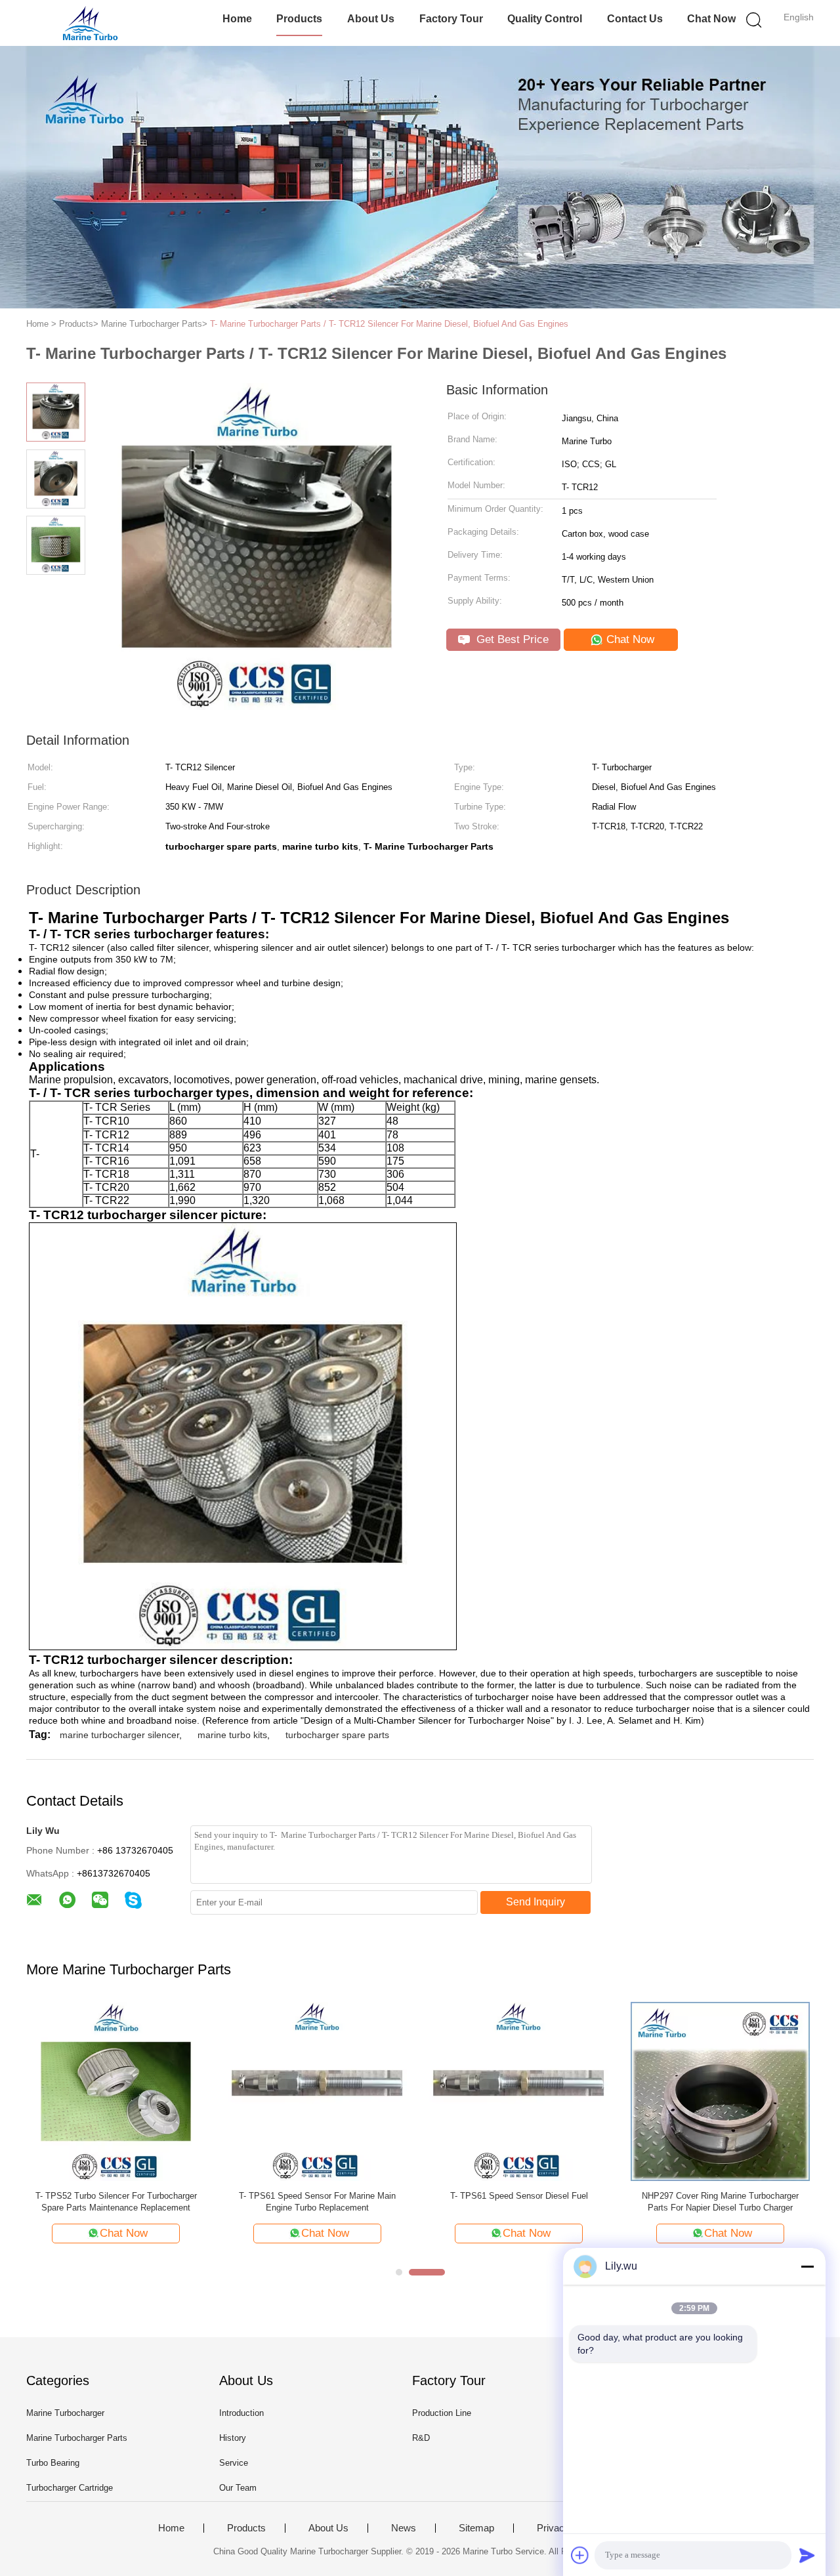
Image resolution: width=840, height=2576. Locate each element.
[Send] (807, 2555)
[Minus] (807, 2266)
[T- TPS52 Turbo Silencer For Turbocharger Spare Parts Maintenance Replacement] (116, 2091)
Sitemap (476, 2528)
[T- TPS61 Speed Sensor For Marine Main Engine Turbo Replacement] (317, 2091)
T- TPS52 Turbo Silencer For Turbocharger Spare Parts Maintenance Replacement (116, 2202)
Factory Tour (451, 19)
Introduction (241, 2413)
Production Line (442, 2413)
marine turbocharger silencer (119, 1735)
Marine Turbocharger (65, 2413)
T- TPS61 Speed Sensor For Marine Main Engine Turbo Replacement (317, 2202)
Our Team (238, 2488)
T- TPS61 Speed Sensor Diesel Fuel (519, 2196)
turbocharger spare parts (337, 1735)
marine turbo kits (232, 1735)
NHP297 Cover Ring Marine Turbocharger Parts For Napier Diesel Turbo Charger (720, 2202)
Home (237, 19)
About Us (371, 19)
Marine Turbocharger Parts (77, 2438)
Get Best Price (511, 639)
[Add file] (580, 2555)
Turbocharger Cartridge (70, 2488)
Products (299, 19)
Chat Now (711, 19)
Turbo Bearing (53, 2463)
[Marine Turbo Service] (90, 23)
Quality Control (545, 19)
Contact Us (635, 19)
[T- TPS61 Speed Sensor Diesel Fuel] (519, 2091)
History (233, 2438)
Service (234, 2463)
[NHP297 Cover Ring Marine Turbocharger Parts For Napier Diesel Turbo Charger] (720, 2091)
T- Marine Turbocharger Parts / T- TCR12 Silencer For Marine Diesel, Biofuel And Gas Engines (389, 324)
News (404, 2528)
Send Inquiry (535, 1902)
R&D (421, 2438)
